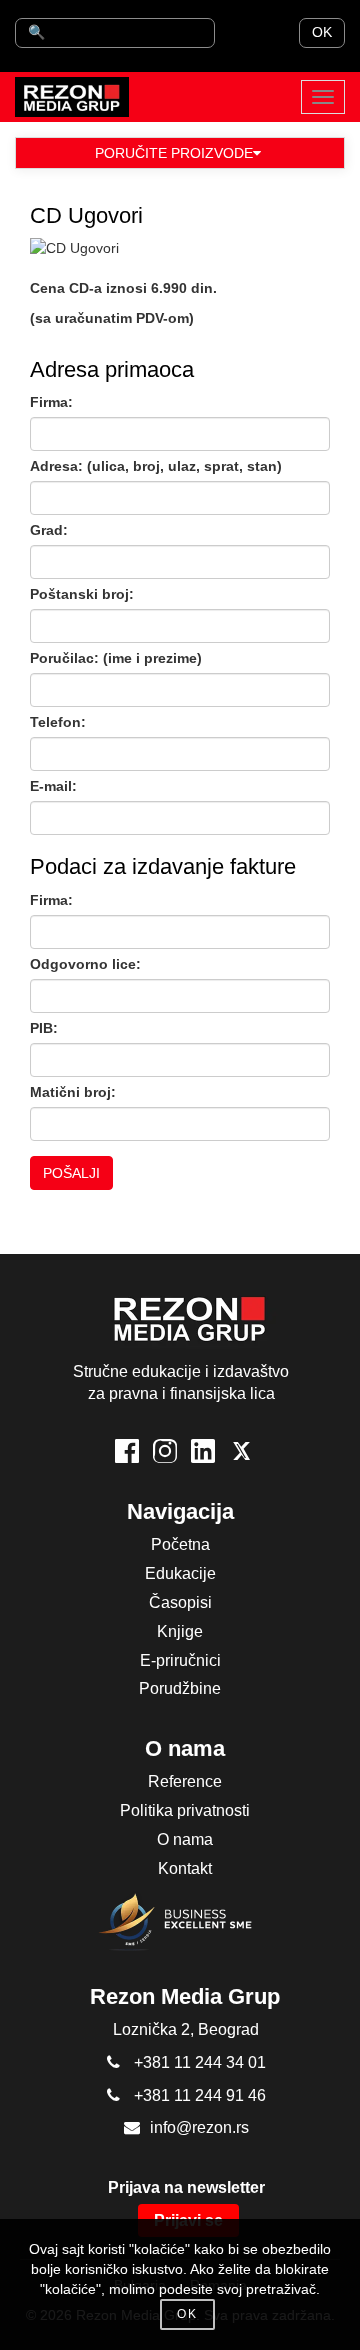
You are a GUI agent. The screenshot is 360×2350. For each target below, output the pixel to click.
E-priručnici (180, 1660)
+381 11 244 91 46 (200, 2095)
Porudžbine (180, 1688)
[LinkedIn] (203, 1451)
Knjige (180, 1631)
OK (322, 32)
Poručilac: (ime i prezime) (116, 658)
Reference (185, 1781)
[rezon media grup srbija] (72, 97)
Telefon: (58, 722)
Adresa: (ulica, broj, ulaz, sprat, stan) (156, 466)
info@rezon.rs (199, 2127)
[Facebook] (127, 1451)
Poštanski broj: (82, 594)
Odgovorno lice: (85, 964)
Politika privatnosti (185, 1810)
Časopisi (180, 1602)
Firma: (51, 402)
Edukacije (180, 1573)
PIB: (44, 1028)
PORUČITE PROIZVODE (174, 153)
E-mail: (53, 786)
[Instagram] (165, 1451)
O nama (185, 1839)
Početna (180, 1544)
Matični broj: (73, 1092)
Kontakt (185, 1868)
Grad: (49, 530)
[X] (241, 1451)
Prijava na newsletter (186, 2187)
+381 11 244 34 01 (200, 2062)
